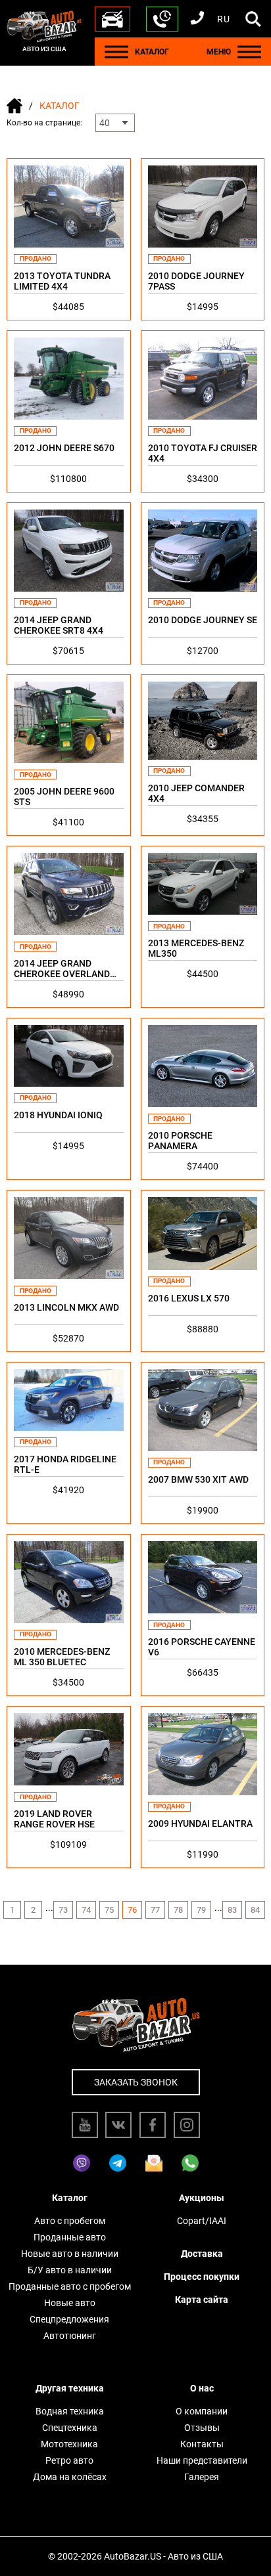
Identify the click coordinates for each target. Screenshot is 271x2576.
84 (255, 1910)
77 (155, 1910)
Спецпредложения (69, 2319)
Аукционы (202, 2198)
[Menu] (116, 52)
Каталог (70, 2198)
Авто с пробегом (70, 2221)
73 (63, 1910)
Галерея (202, 2477)
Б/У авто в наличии (70, 2270)
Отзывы (202, 2428)
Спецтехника (70, 2428)
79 (201, 1910)
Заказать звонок (136, 2082)
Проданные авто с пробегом (70, 2286)
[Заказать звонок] (162, 19)
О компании (202, 2411)
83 (232, 1910)
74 (86, 1910)
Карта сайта (202, 2300)
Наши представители (202, 2460)
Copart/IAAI (202, 2221)
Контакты (202, 2444)
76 (132, 1910)
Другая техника (70, 2388)
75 (109, 1910)
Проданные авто (70, 2237)
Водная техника (70, 2411)
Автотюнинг (70, 2336)
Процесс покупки (202, 2277)
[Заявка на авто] (112, 19)
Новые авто (70, 2303)
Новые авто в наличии (70, 2254)
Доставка (202, 2254)
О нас (202, 2388)
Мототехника (69, 2444)
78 (178, 1910)
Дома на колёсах (70, 2477)
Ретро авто (69, 2460)
